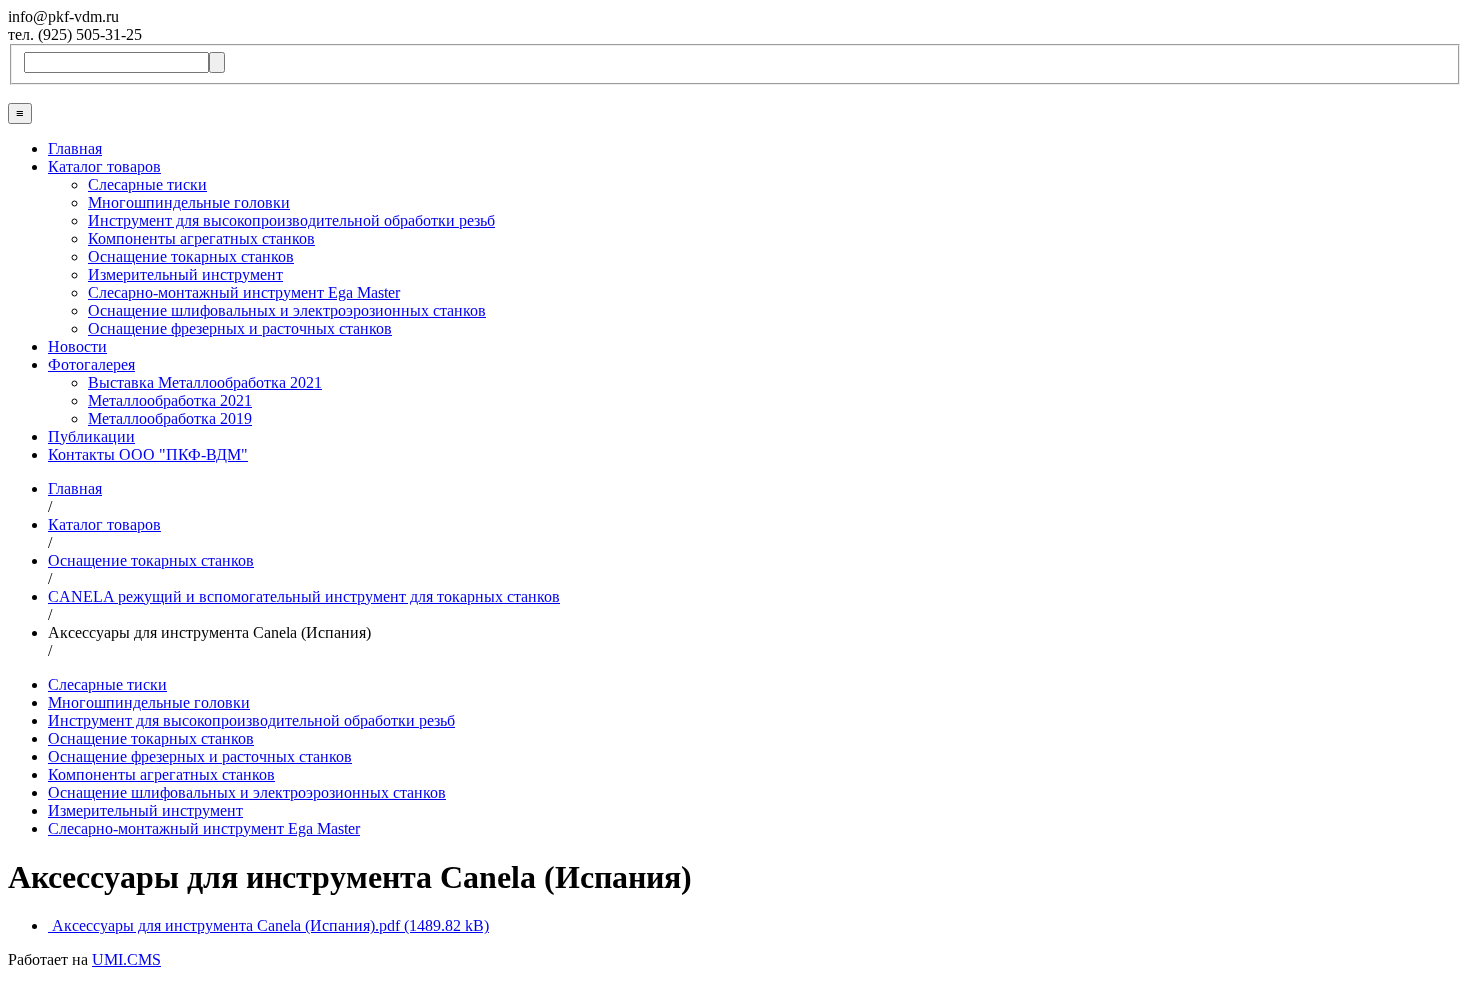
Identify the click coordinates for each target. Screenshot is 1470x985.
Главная (75, 148)
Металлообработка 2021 (170, 400)
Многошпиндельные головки (189, 202)
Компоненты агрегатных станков (201, 238)
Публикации (91, 436)
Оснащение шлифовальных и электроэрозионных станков (287, 310)
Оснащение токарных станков (191, 256)
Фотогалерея (91, 364)
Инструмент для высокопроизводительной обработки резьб (291, 220)
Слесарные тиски (147, 184)
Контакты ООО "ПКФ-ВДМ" (148, 454)
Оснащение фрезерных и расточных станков (240, 328)
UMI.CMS (126, 959)
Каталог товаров (104, 166)
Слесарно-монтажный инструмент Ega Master (244, 292)
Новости (77, 346)
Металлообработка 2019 (170, 418)
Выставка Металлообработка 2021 (205, 382)
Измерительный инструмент (185, 274)
